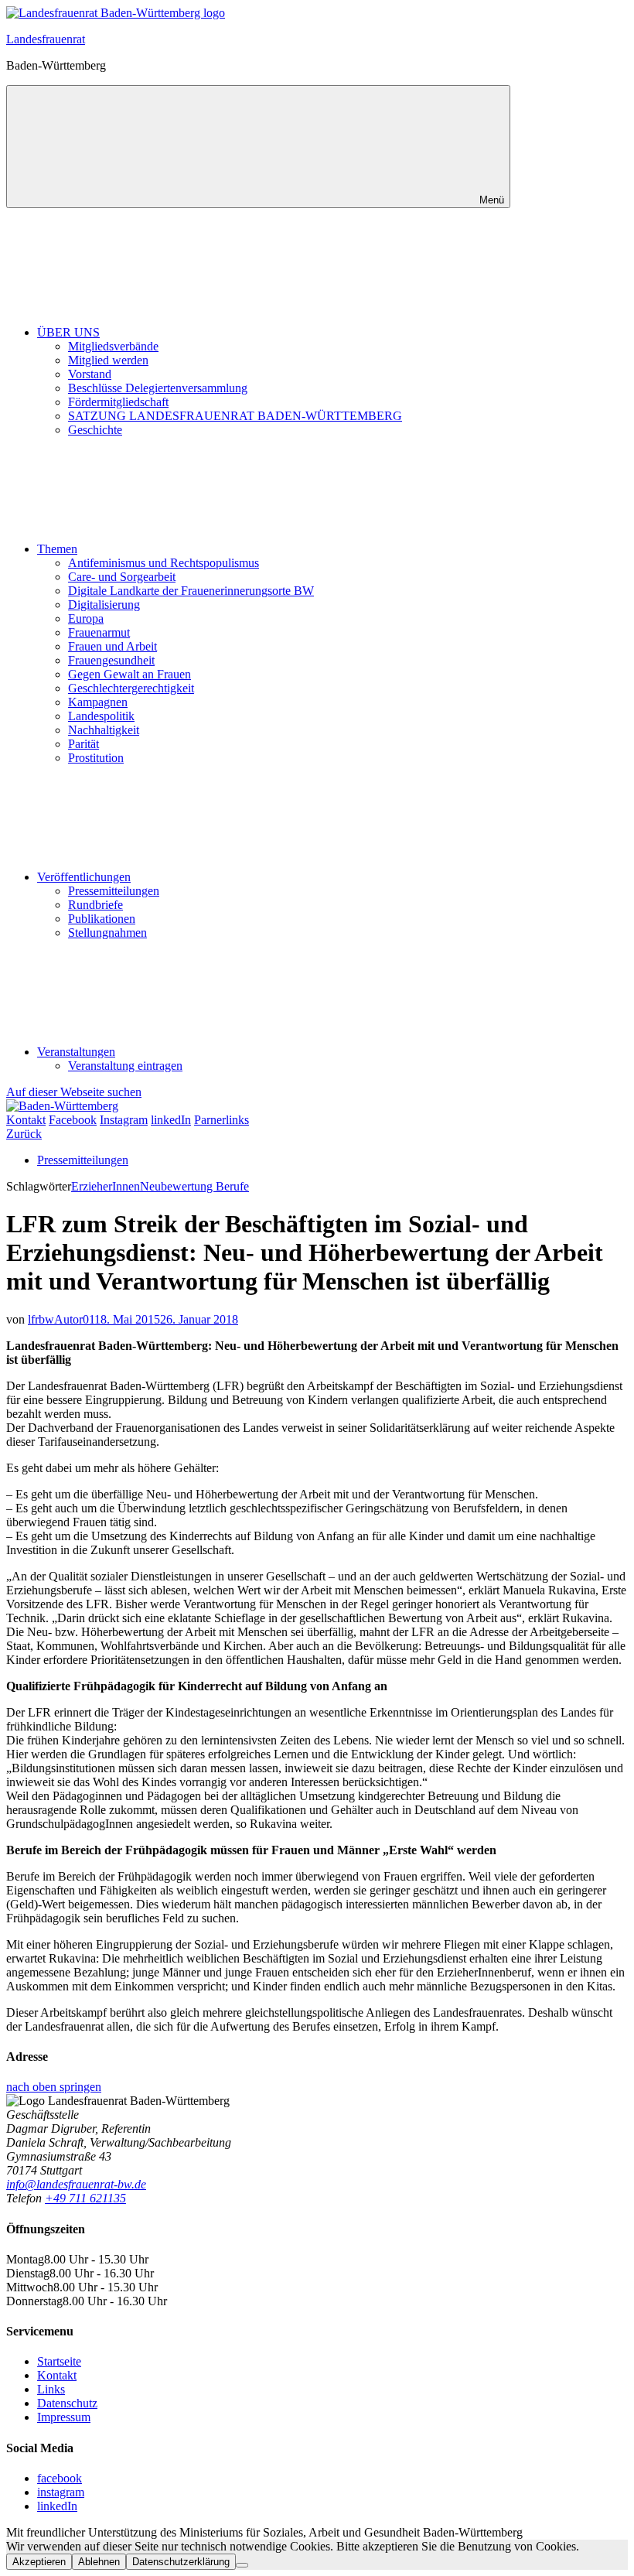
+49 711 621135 (85, 2198)
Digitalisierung (104, 605)
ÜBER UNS (68, 332)
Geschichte (95, 430)
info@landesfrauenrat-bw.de (76, 2184)
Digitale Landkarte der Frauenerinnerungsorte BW (191, 591)
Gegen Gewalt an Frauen (130, 674)
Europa (86, 618)
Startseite (59, 2361)
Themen (57, 549)
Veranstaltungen (76, 1052)
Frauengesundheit (111, 660)
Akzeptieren (39, 2562)
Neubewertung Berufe (194, 1186)
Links (51, 2389)
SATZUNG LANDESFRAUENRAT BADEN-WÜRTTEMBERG (235, 416)
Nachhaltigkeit (104, 730)
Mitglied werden (108, 360)
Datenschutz (67, 2403)
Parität (84, 744)
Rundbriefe (95, 905)
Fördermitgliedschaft (118, 402)
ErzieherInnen (106, 1186)
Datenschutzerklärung (181, 2562)
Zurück (24, 1134)
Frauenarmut (99, 632)
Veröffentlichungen (84, 877)
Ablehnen (99, 2562)
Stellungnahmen (107, 933)
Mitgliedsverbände (113, 346)
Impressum (64, 2417)
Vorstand (90, 374)
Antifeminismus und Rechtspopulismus (164, 563)
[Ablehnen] (242, 2565)
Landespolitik (101, 716)
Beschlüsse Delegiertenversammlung (158, 388)
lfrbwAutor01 (61, 1319)
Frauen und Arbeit (112, 646)
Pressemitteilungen (114, 891)
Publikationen (102, 919)
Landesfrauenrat (46, 39)
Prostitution (96, 758)
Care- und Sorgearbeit (122, 577)
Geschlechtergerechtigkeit (131, 688)
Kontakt (57, 2375)
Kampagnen (98, 702)
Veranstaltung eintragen (125, 1066)
